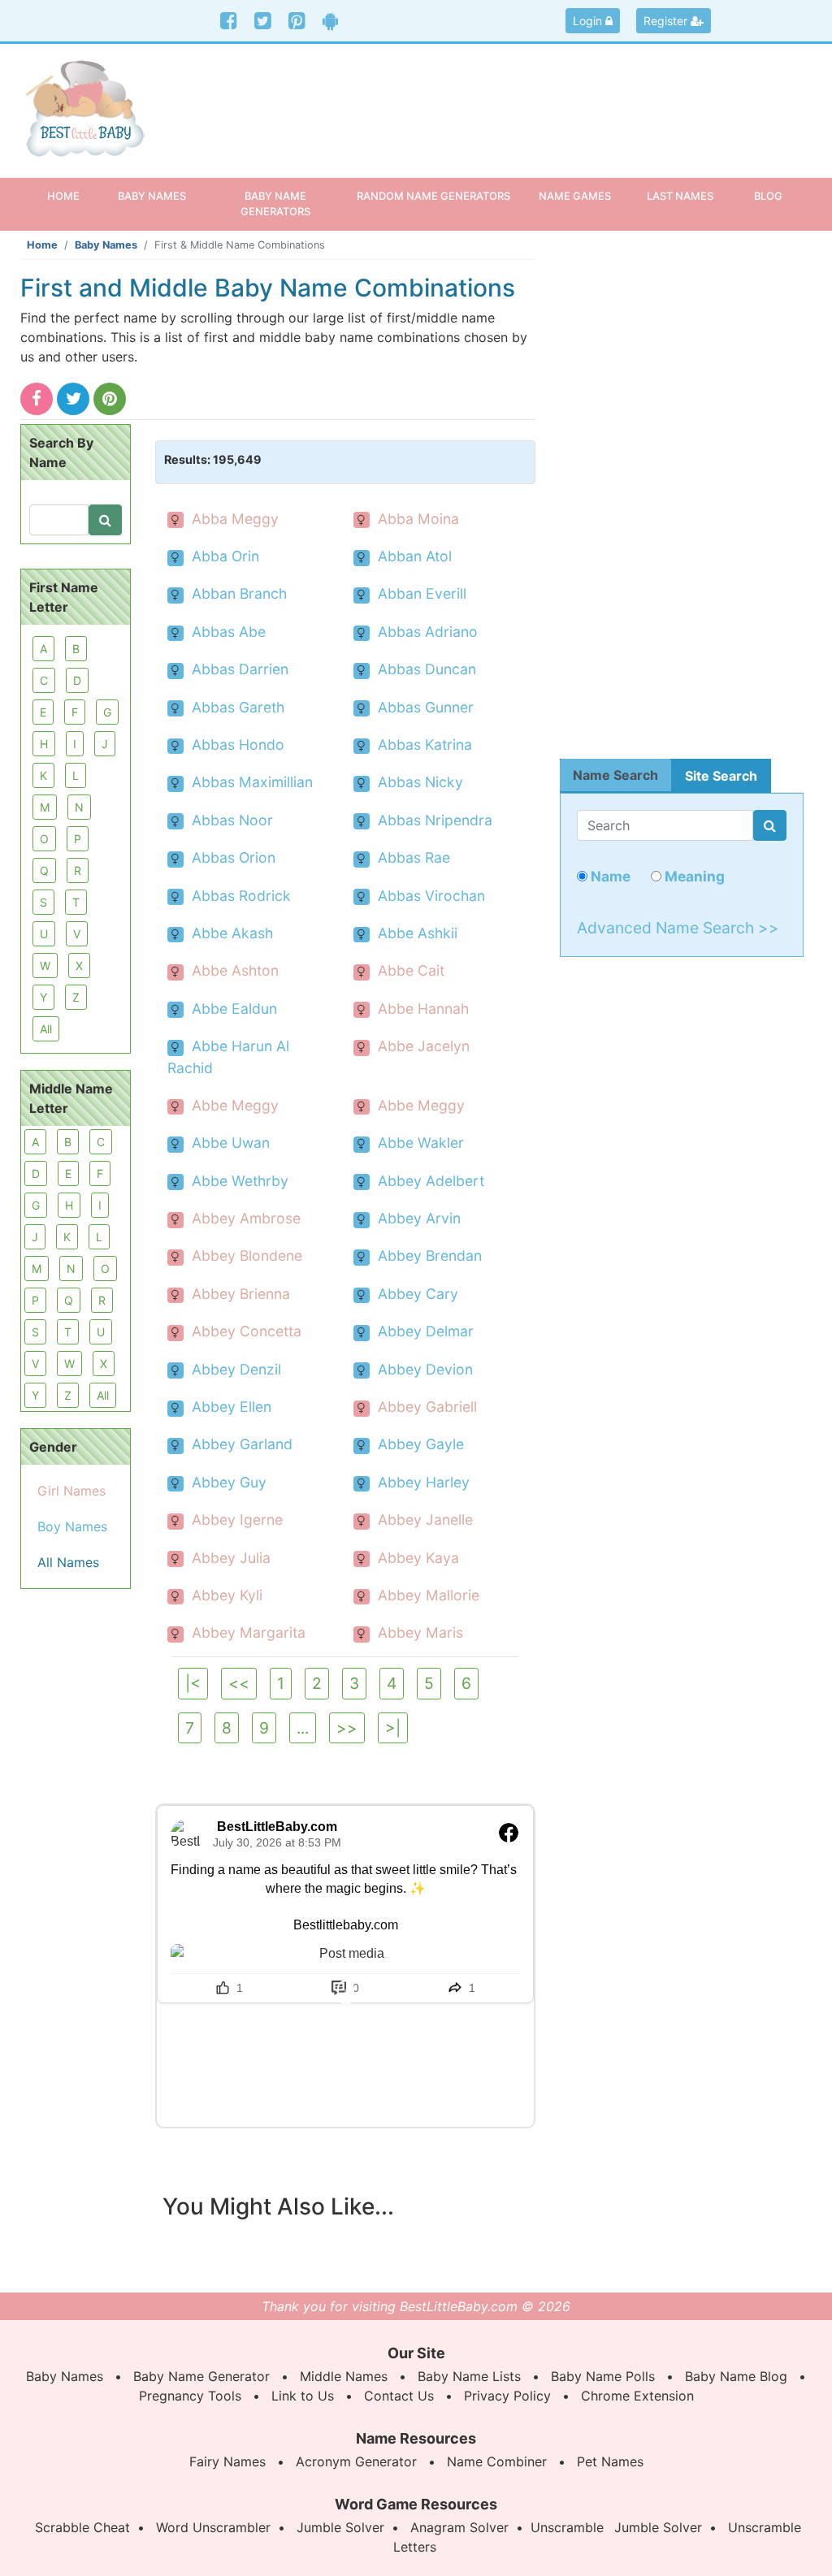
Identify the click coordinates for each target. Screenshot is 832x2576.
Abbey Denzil (236, 1369)
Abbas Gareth (238, 707)
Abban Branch (239, 593)
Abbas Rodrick (241, 896)
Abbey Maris (420, 1632)
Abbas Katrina (425, 745)
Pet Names (610, 2461)
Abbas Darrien (240, 669)
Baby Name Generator (201, 2376)
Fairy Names (227, 2461)
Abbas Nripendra (435, 820)
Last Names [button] (680, 196)
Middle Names (344, 2376)
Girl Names (71, 1491)
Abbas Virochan (431, 896)
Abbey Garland (242, 1444)
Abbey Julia (231, 1558)
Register (667, 21)
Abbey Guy (229, 1482)
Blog (768, 196)
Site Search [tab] (721, 776)
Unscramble (567, 2527)
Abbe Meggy (235, 1105)
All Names (68, 1562)
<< (239, 1683)
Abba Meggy (235, 519)
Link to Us (303, 2396)
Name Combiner (497, 2461)
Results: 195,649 (213, 459)
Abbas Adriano (428, 632)
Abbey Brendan (430, 1256)
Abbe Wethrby (240, 1181)
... (303, 1728)
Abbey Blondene (247, 1256)
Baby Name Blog (736, 2376)
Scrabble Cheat (82, 2527)
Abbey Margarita (249, 1632)
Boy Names (72, 1526)
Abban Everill (422, 593)
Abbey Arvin (419, 1218)
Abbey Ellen (232, 1407)
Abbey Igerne (237, 1520)
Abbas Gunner (426, 707)
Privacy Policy (507, 2396)
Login (589, 21)
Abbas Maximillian (252, 782)
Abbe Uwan (231, 1143)
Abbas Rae (414, 857)
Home (73, 195)
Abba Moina (418, 519)
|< (193, 1683)
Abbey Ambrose (246, 1218)
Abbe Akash (232, 933)
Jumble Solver (340, 2527)
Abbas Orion (234, 857)
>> (347, 1728)
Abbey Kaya (418, 1558)
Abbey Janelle (425, 1520)
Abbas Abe (229, 632)
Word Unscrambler (213, 2527)
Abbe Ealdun (234, 1009)
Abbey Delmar (426, 1331)
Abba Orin (225, 556)
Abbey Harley (424, 1482)
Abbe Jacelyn (424, 1046)
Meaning (693, 876)
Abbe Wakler (421, 1143)
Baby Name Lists (469, 2376)
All (46, 1029)
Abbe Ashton (235, 970)
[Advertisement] (518, 101)
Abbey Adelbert (431, 1181)
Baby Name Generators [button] (275, 203)
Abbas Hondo (238, 745)
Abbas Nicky (420, 782)
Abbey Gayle (421, 1444)
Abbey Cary (418, 1294)
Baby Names (106, 245)
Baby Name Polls (603, 2376)
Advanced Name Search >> (678, 928)
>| (393, 1728)
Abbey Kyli (227, 1595)
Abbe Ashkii (418, 933)
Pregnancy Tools (190, 2396)
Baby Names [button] (152, 196)
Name (609, 876)
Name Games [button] (575, 196)
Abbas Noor (232, 820)
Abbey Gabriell (427, 1407)
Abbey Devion (425, 1369)
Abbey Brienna (241, 1294)
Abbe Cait (411, 970)
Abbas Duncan (427, 669)
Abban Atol (415, 556)
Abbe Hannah (423, 1009)
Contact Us (399, 2396)
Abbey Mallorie (429, 1595)
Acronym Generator (356, 2461)
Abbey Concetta (247, 1331)
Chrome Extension (637, 2396)
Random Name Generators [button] (433, 196)
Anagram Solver (459, 2527)
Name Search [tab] (615, 775)
